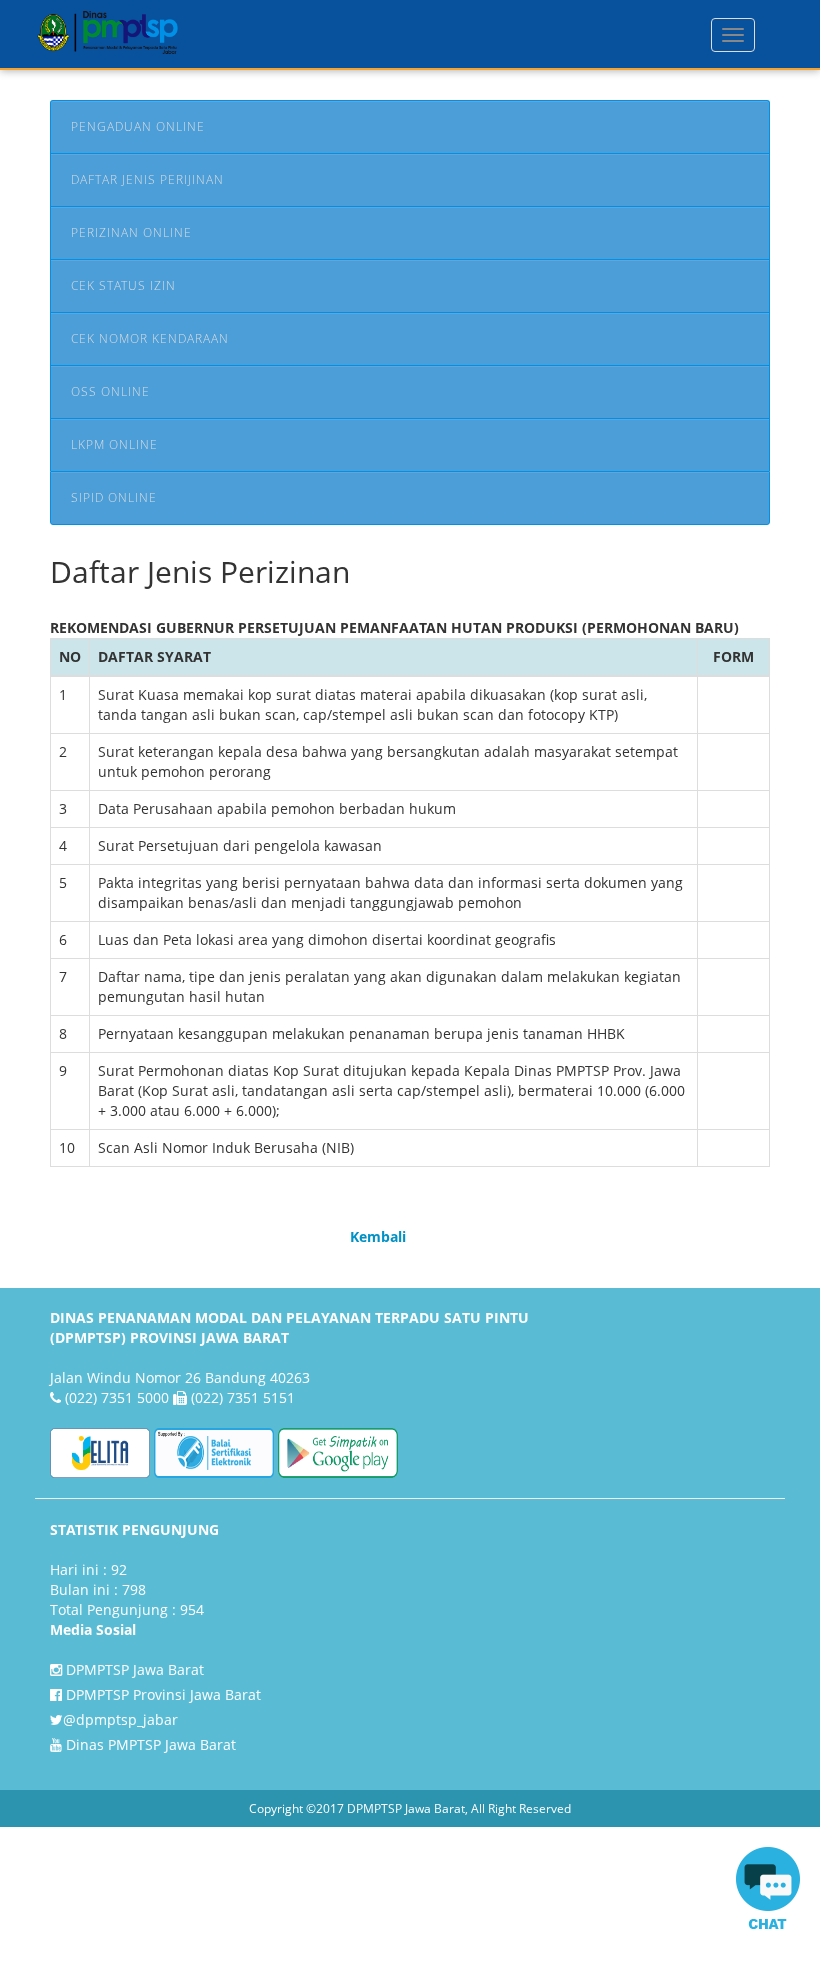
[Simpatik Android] (338, 1451)
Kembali (378, 1236)
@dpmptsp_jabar (120, 1719)
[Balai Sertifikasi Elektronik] (214, 1451)
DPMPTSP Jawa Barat (133, 1669)
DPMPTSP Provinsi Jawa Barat (161, 1694)
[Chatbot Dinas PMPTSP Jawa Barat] (768, 1892)
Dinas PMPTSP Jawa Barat (149, 1744)
